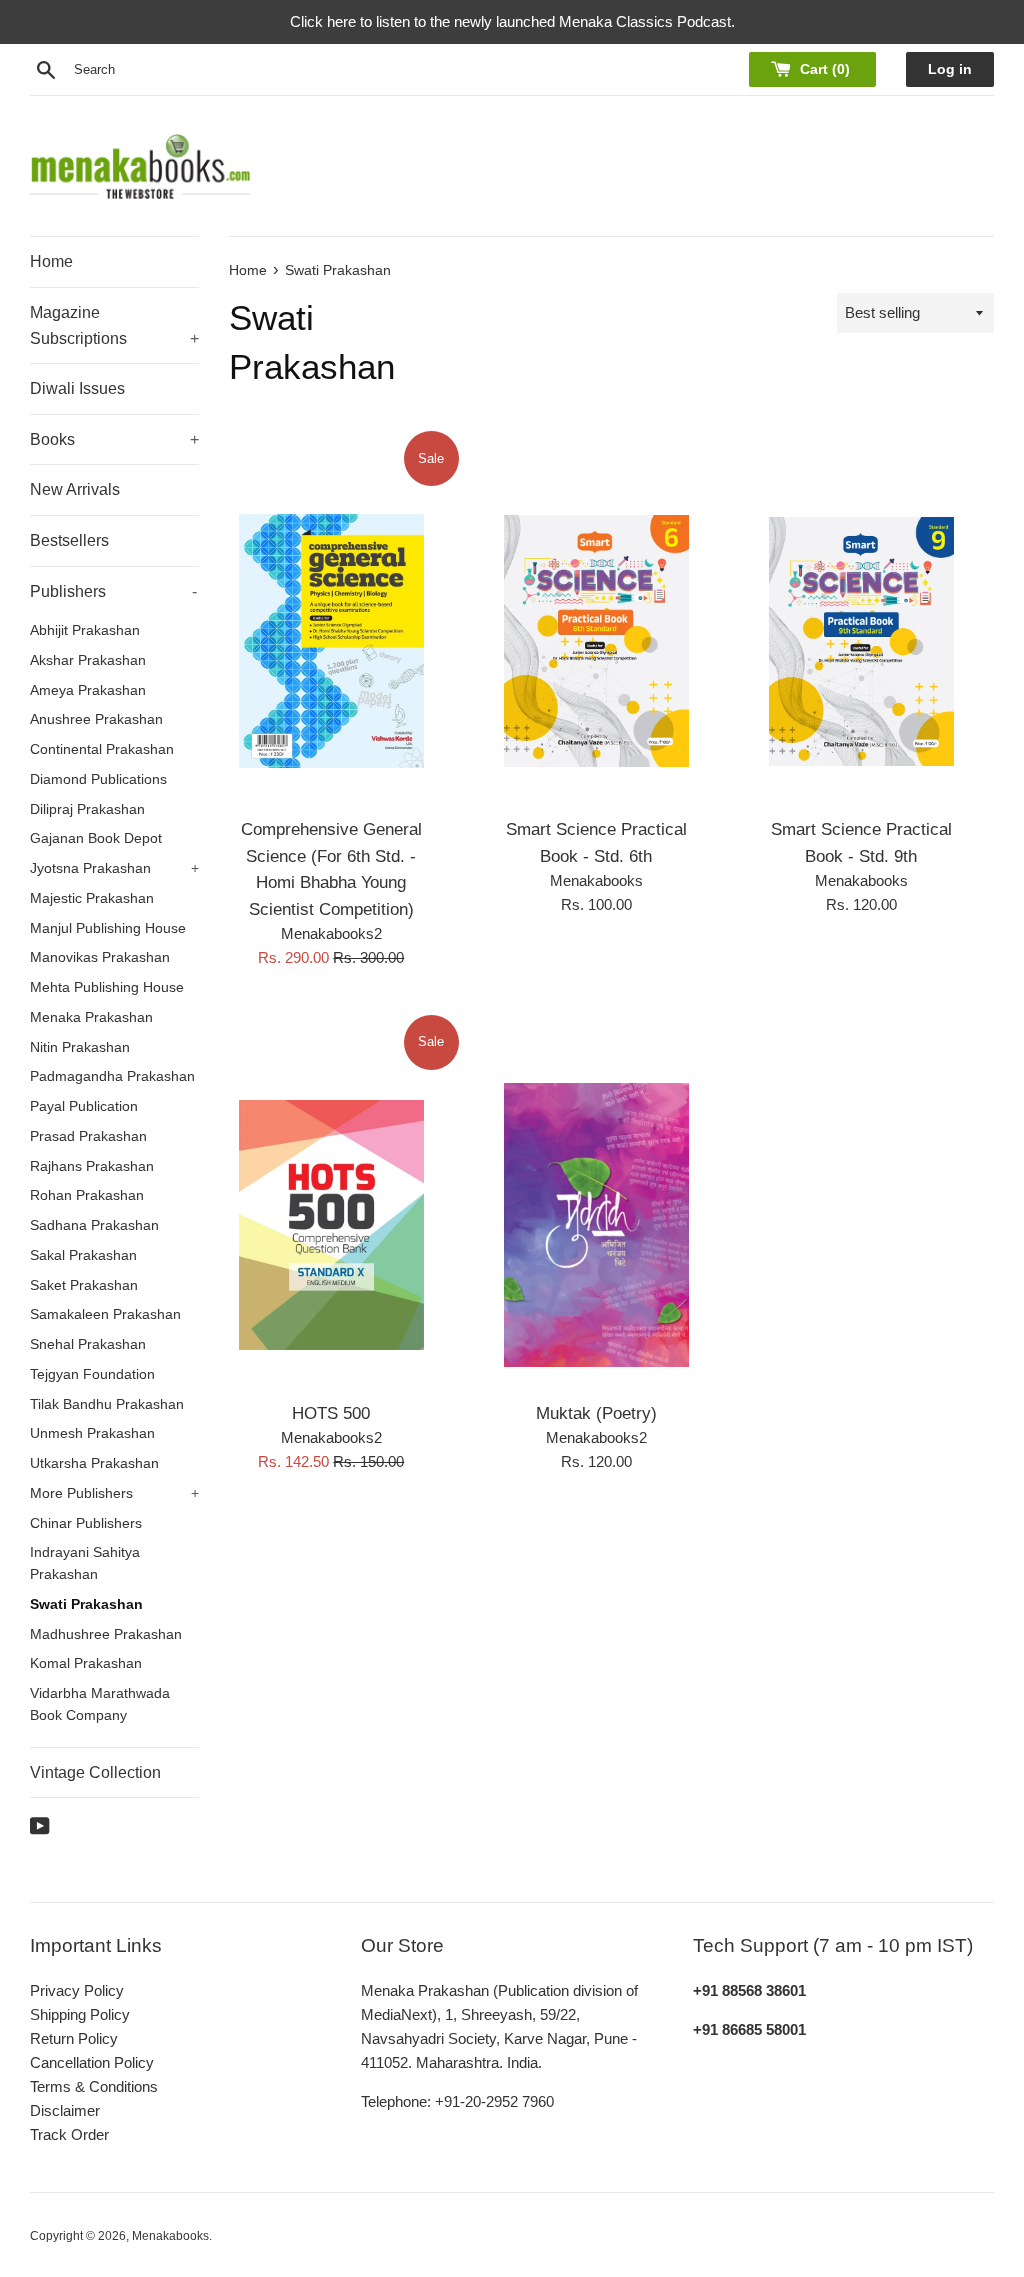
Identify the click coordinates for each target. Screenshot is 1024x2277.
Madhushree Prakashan (106, 1634)
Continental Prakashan (102, 749)
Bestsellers (69, 540)
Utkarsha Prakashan (94, 1463)
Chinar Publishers (86, 1523)
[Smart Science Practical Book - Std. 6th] (596, 641)
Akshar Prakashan (88, 660)
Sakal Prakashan (83, 1255)
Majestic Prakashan (92, 898)
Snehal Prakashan (88, 1344)
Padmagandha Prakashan (112, 1076)
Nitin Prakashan (80, 1047)
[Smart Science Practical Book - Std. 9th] (861, 641)
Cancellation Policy (92, 2062)
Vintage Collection (95, 1772)
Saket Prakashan (84, 1285)
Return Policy (74, 2038)
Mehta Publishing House (107, 987)
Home (51, 261)
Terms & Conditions (94, 2086)
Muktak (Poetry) (596, 1413)
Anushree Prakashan (96, 719)
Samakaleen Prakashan (105, 1314)
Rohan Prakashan (87, 1195)
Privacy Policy (77, 1990)
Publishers (113, 591)
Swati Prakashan (86, 1604)
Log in (950, 69)
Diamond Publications (98, 779)
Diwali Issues (77, 388)
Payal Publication (84, 1106)
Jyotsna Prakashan (114, 868)
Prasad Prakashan (88, 1136)
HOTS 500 (331, 1413)
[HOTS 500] (331, 1225)
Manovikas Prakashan (100, 957)
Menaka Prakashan (91, 1017)
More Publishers (114, 1493)
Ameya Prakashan (88, 690)
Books (114, 439)
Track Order (69, 2134)
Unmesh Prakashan (92, 1433)
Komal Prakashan (86, 1663)
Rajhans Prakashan (92, 1166)
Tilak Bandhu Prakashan (107, 1404)
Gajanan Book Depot (96, 838)
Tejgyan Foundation (92, 1374)
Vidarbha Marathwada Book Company (100, 1704)
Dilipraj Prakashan (87, 809)
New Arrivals (75, 489)
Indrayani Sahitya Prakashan (85, 1563)
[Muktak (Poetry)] (596, 1225)
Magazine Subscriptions (114, 325)
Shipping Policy (80, 2014)
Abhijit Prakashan (85, 630)
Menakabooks (170, 2236)
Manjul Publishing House (108, 928)
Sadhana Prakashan (94, 1225)
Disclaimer (65, 2110)
